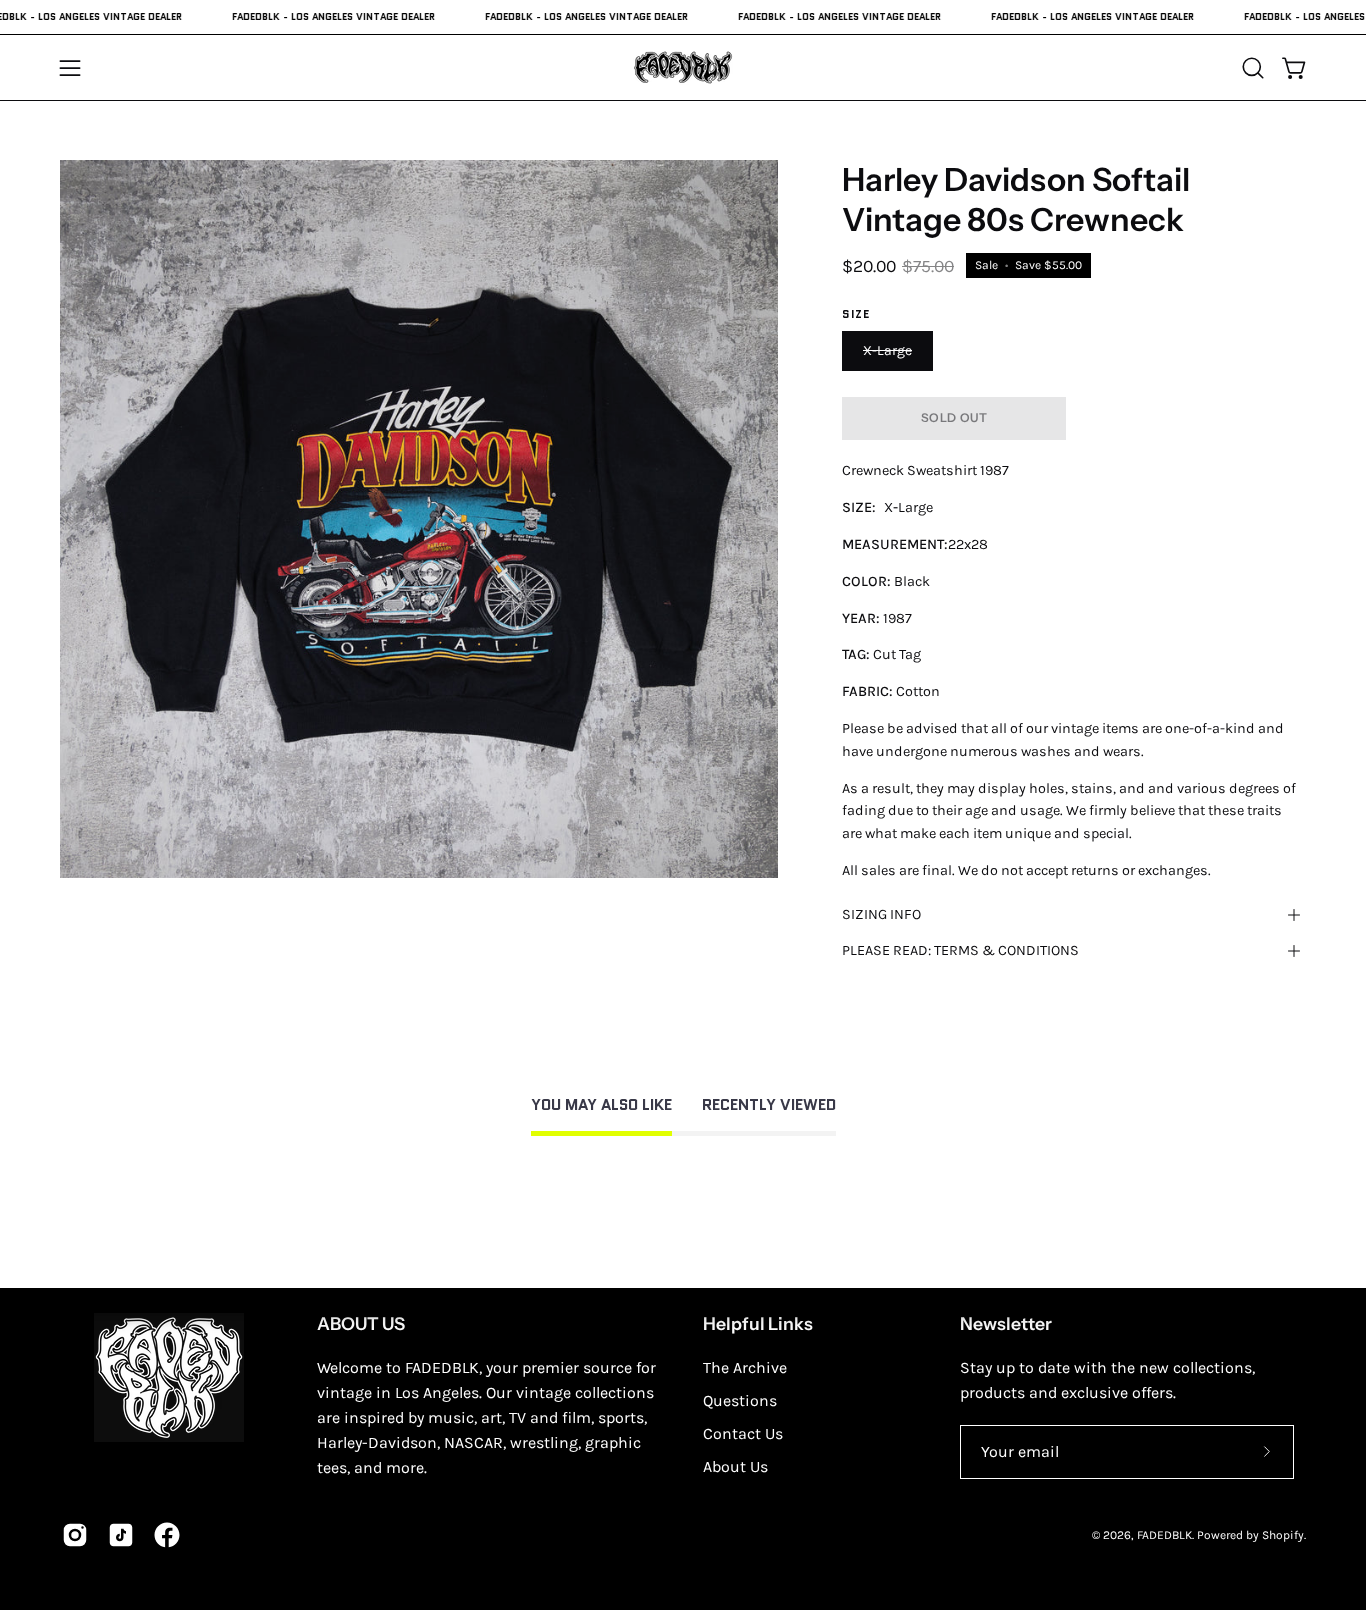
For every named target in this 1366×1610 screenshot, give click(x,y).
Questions (740, 1400)
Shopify (1283, 1535)
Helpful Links (758, 1323)
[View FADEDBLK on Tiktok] (121, 1535)
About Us (735, 1466)
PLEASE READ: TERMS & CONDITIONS (960, 950)
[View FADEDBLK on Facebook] (167, 1535)
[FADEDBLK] (683, 67)
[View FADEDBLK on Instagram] (75, 1535)
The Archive (745, 1367)
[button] (1253, 68)
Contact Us (743, 1433)
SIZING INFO (881, 914)
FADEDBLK (1164, 1535)
